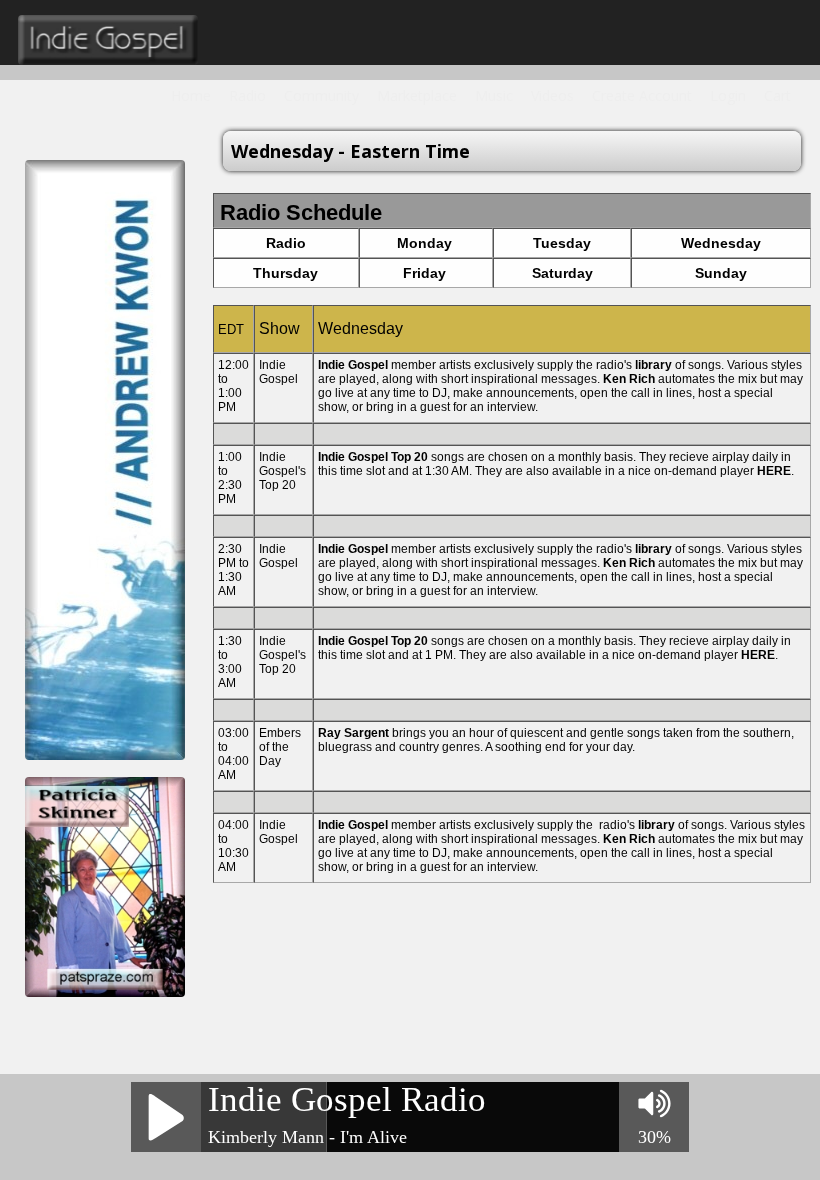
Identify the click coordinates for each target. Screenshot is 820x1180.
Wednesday (721, 243)
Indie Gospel (353, 365)
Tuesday (562, 243)
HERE (774, 471)
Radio (247, 95)
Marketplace (417, 95)
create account (642, 95)
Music (494, 95)
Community (321, 95)
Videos (552, 95)
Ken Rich (629, 379)
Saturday (562, 273)
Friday (424, 273)
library (653, 365)
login (728, 95)
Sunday (721, 273)
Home (191, 95)
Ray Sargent (353, 733)
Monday (424, 243)
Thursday (285, 273)
